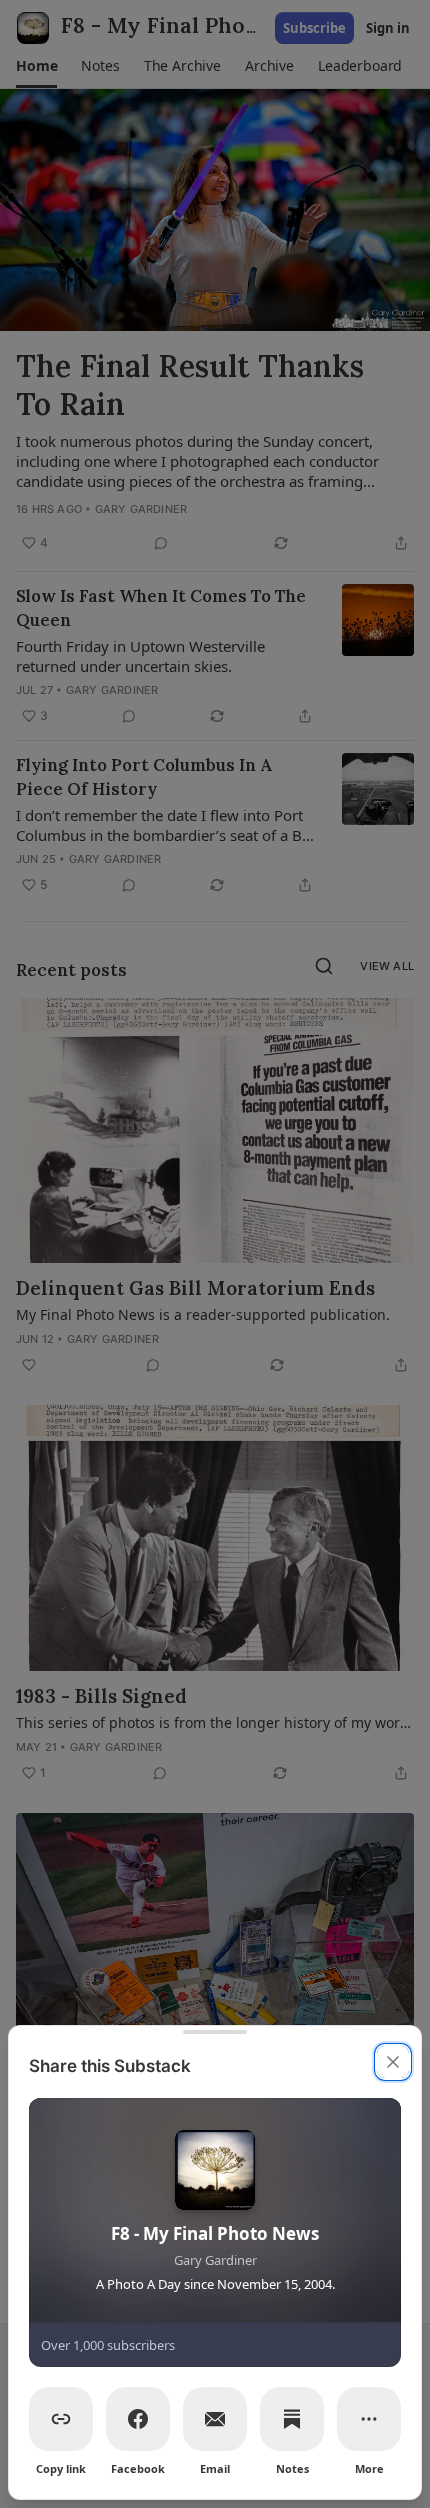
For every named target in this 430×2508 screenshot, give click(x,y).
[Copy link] (61, 2419)
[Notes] (292, 2419)
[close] (393, 2062)
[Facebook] (138, 2419)
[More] (369, 2419)
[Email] (215, 2419)
